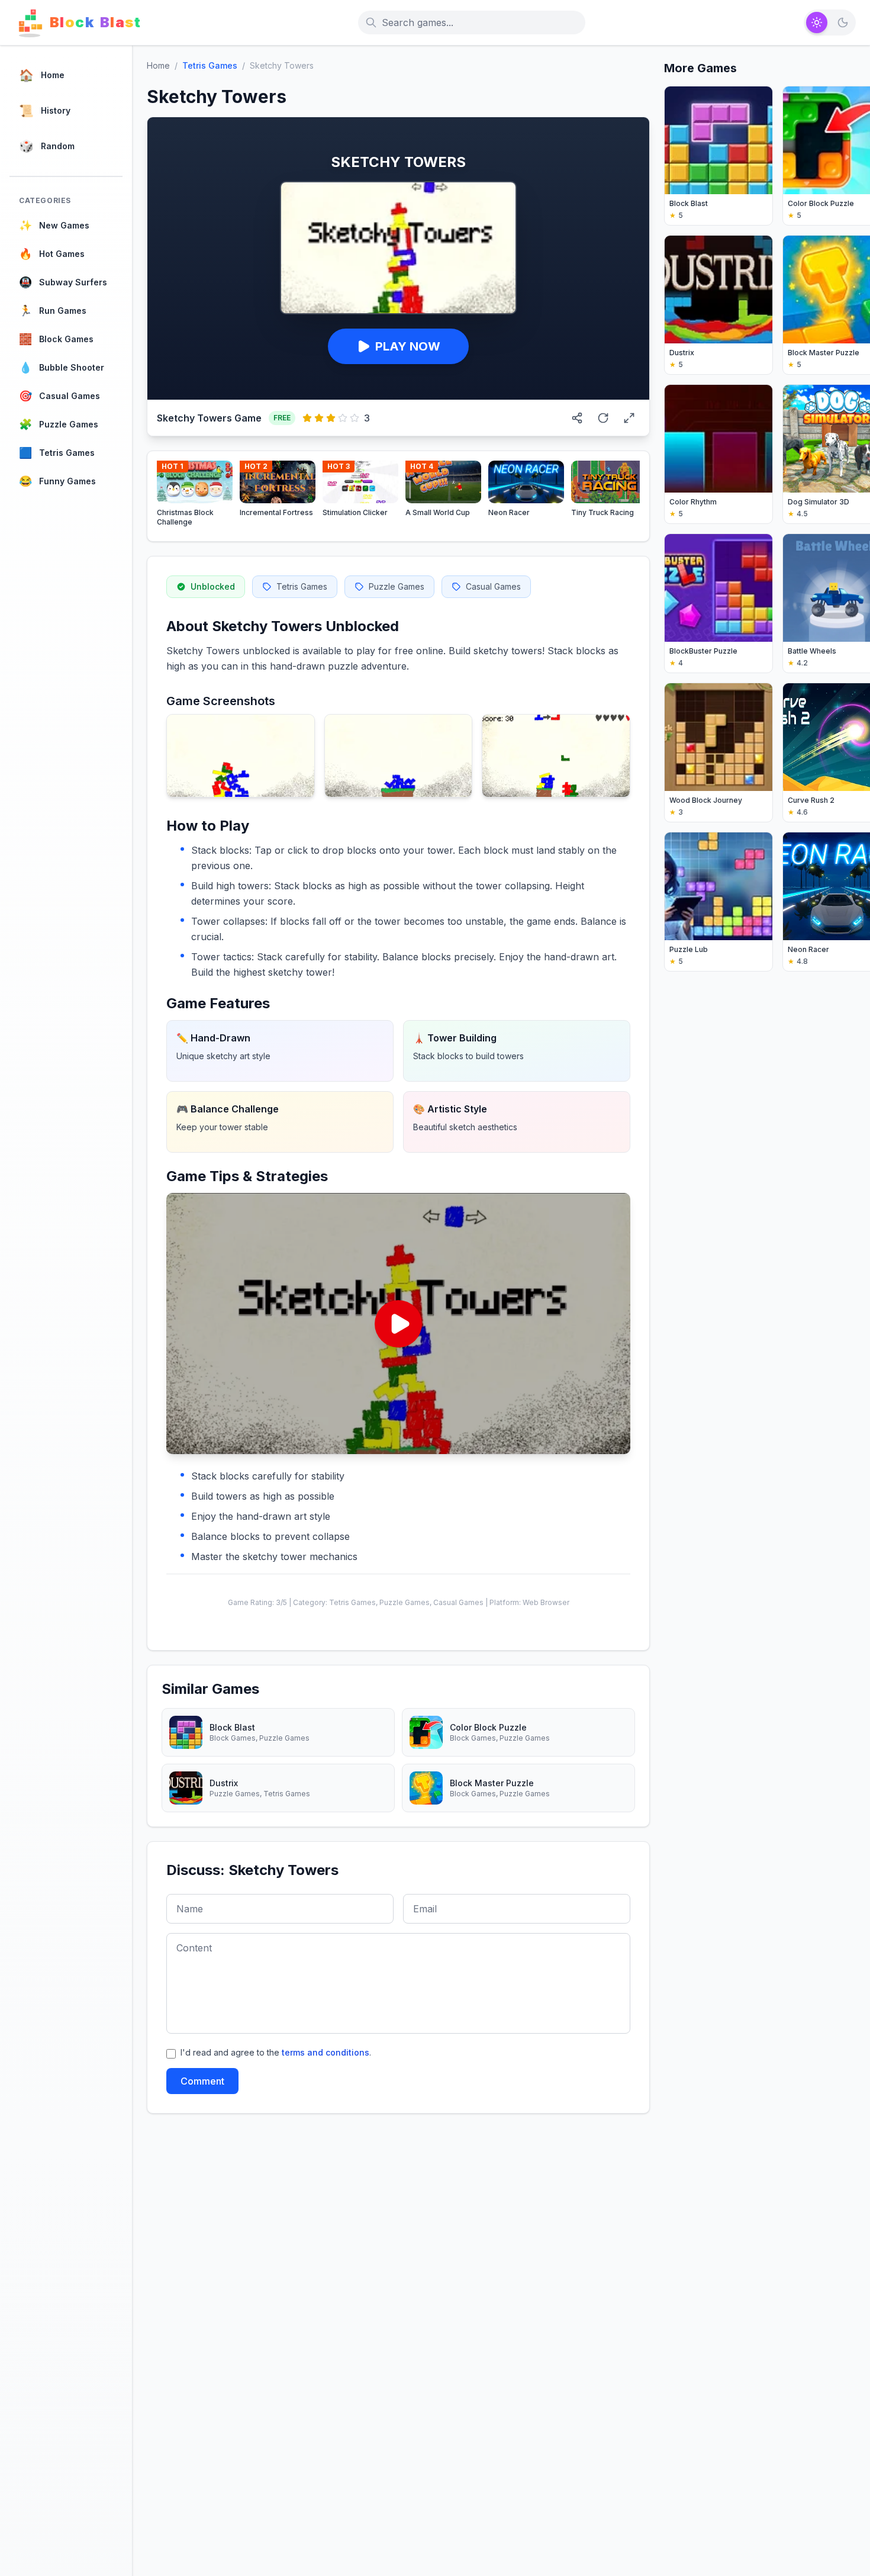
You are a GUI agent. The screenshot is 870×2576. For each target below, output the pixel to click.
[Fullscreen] (629, 418)
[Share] (577, 418)
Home (158, 65)
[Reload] (603, 418)
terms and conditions (326, 2052)
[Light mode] (817, 22)
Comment (202, 2081)
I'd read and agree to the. (276, 2052)
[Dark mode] (843, 22)
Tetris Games (210, 65)
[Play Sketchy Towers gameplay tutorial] (398, 1324)
